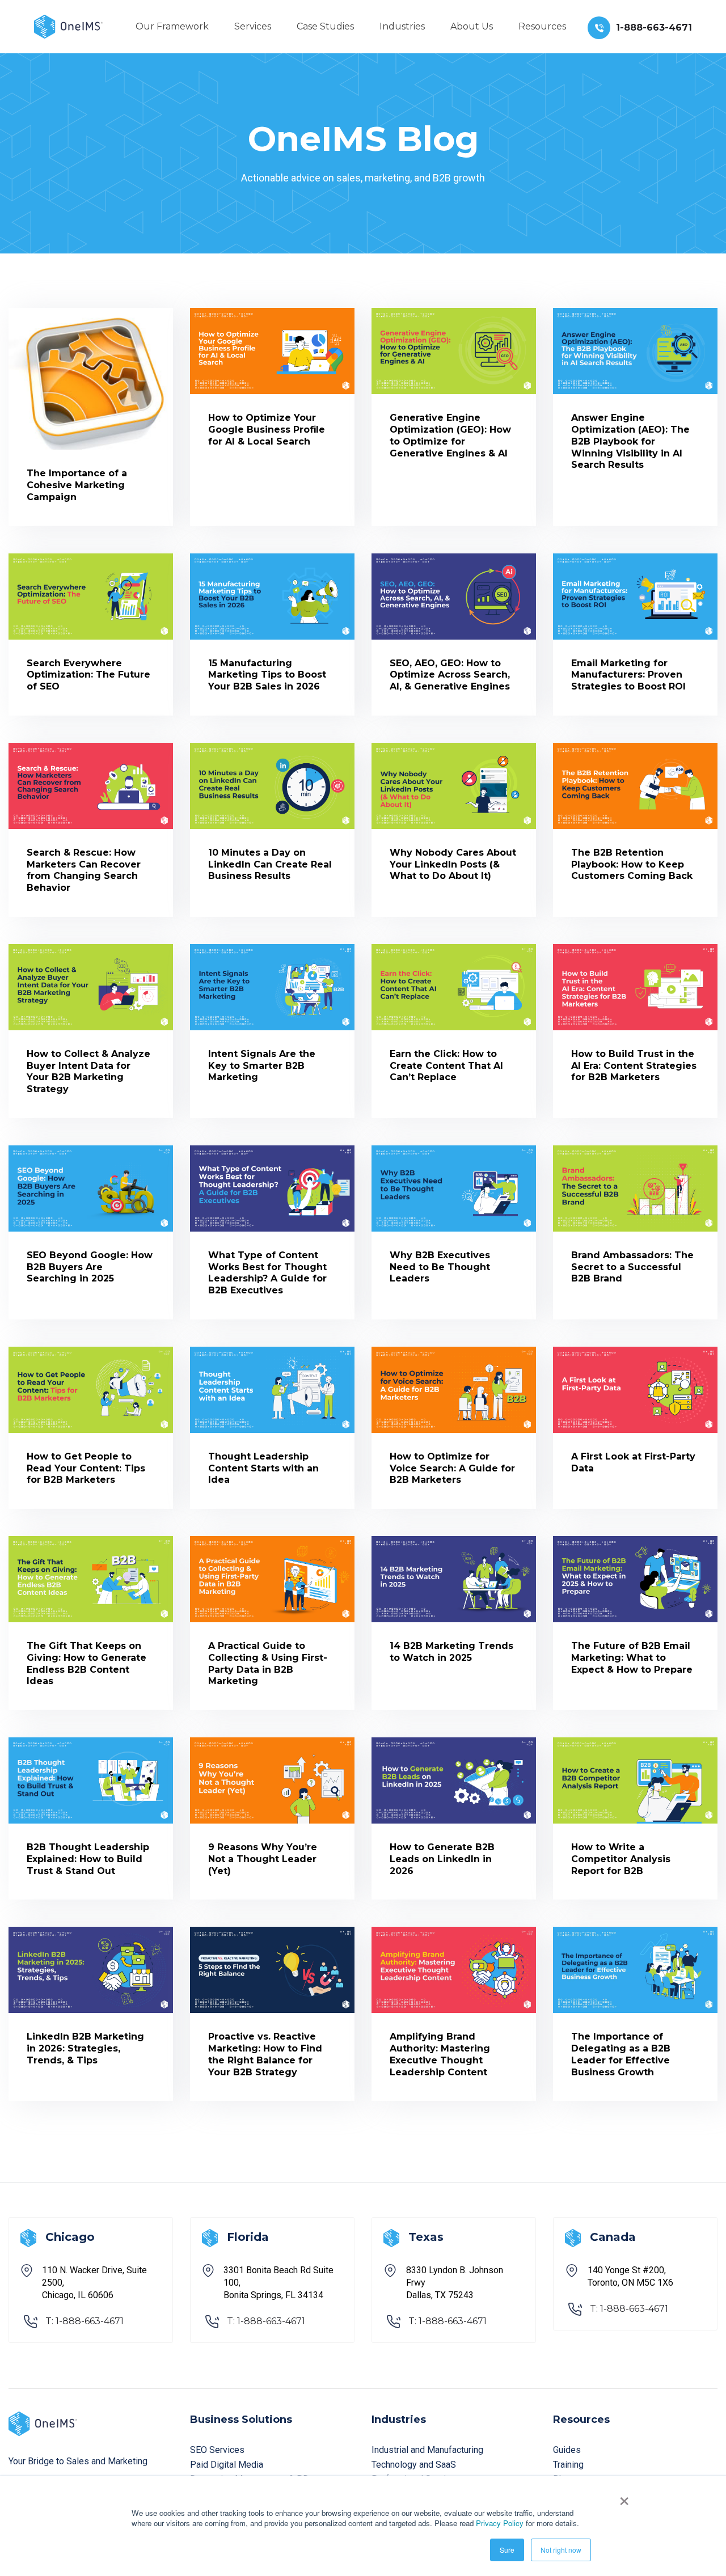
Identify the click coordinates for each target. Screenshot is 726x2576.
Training (568, 2465)
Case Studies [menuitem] (325, 26)
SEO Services (217, 2450)
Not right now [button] (561, 2550)
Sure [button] (507, 2550)
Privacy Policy (500, 2523)
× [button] (624, 2497)
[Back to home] (68, 26)
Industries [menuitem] (402, 26)
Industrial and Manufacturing (427, 2450)
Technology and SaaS (414, 2465)
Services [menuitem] (253, 26)
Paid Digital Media (227, 2465)
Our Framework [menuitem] (172, 26)
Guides (567, 2450)
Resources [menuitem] (542, 26)
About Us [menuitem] (472, 26)
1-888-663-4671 (654, 28)
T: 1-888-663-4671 (85, 2321)
